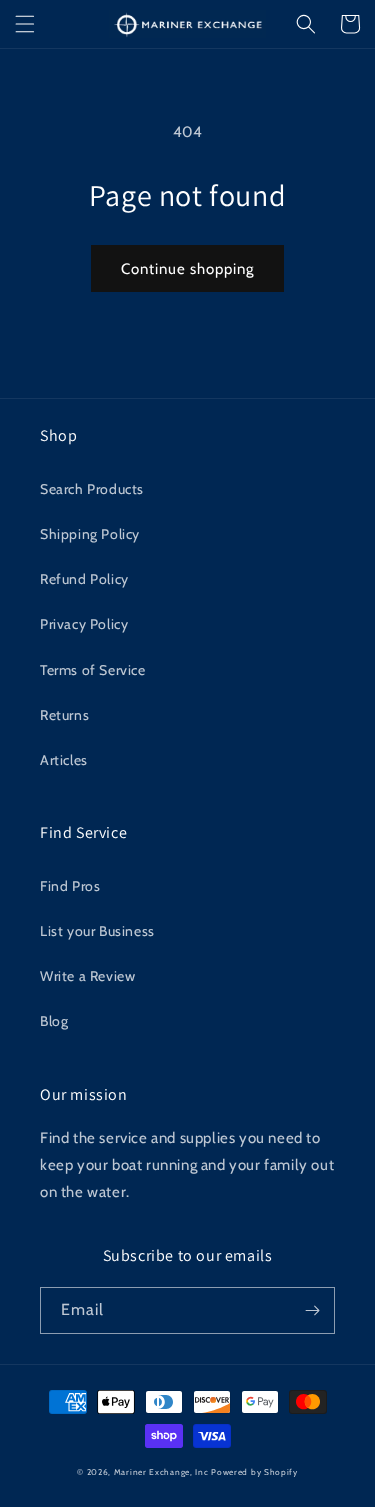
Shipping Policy (90, 534)
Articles (64, 760)
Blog (54, 1021)
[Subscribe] (312, 1310)
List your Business (97, 931)
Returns (64, 715)
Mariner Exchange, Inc (161, 1472)
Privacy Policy (84, 624)
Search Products (92, 489)
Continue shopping (187, 269)
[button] (25, 24)
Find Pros (70, 886)
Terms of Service (93, 670)
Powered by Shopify (254, 1472)
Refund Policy (84, 579)
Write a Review (87, 976)
